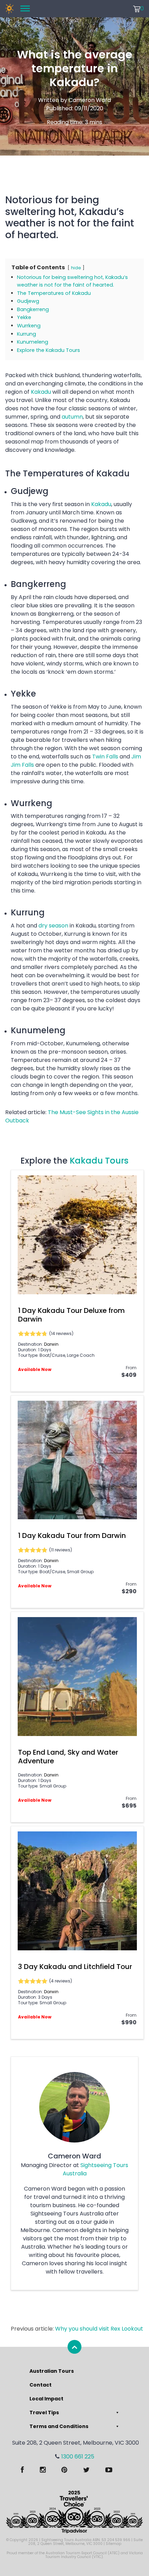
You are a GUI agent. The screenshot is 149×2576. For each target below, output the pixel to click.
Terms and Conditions (59, 2426)
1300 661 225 (78, 2457)
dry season (53, 926)
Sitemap (113, 2544)
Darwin (51, 1344)
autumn (72, 417)
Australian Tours (52, 2371)
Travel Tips (44, 2412)
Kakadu (41, 392)
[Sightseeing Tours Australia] (9, 9)
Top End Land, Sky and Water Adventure (68, 1757)
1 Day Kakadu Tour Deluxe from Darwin (71, 1315)
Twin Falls (105, 757)
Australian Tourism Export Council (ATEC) (83, 2553)
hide (76, 268)
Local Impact (46, 2399)
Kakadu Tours (99, 1161)
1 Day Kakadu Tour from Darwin (72, 1536)
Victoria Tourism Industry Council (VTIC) (94, 2555)
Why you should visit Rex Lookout (99, 2329)
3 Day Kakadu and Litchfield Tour (75, 1967)
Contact (41, 2385)
